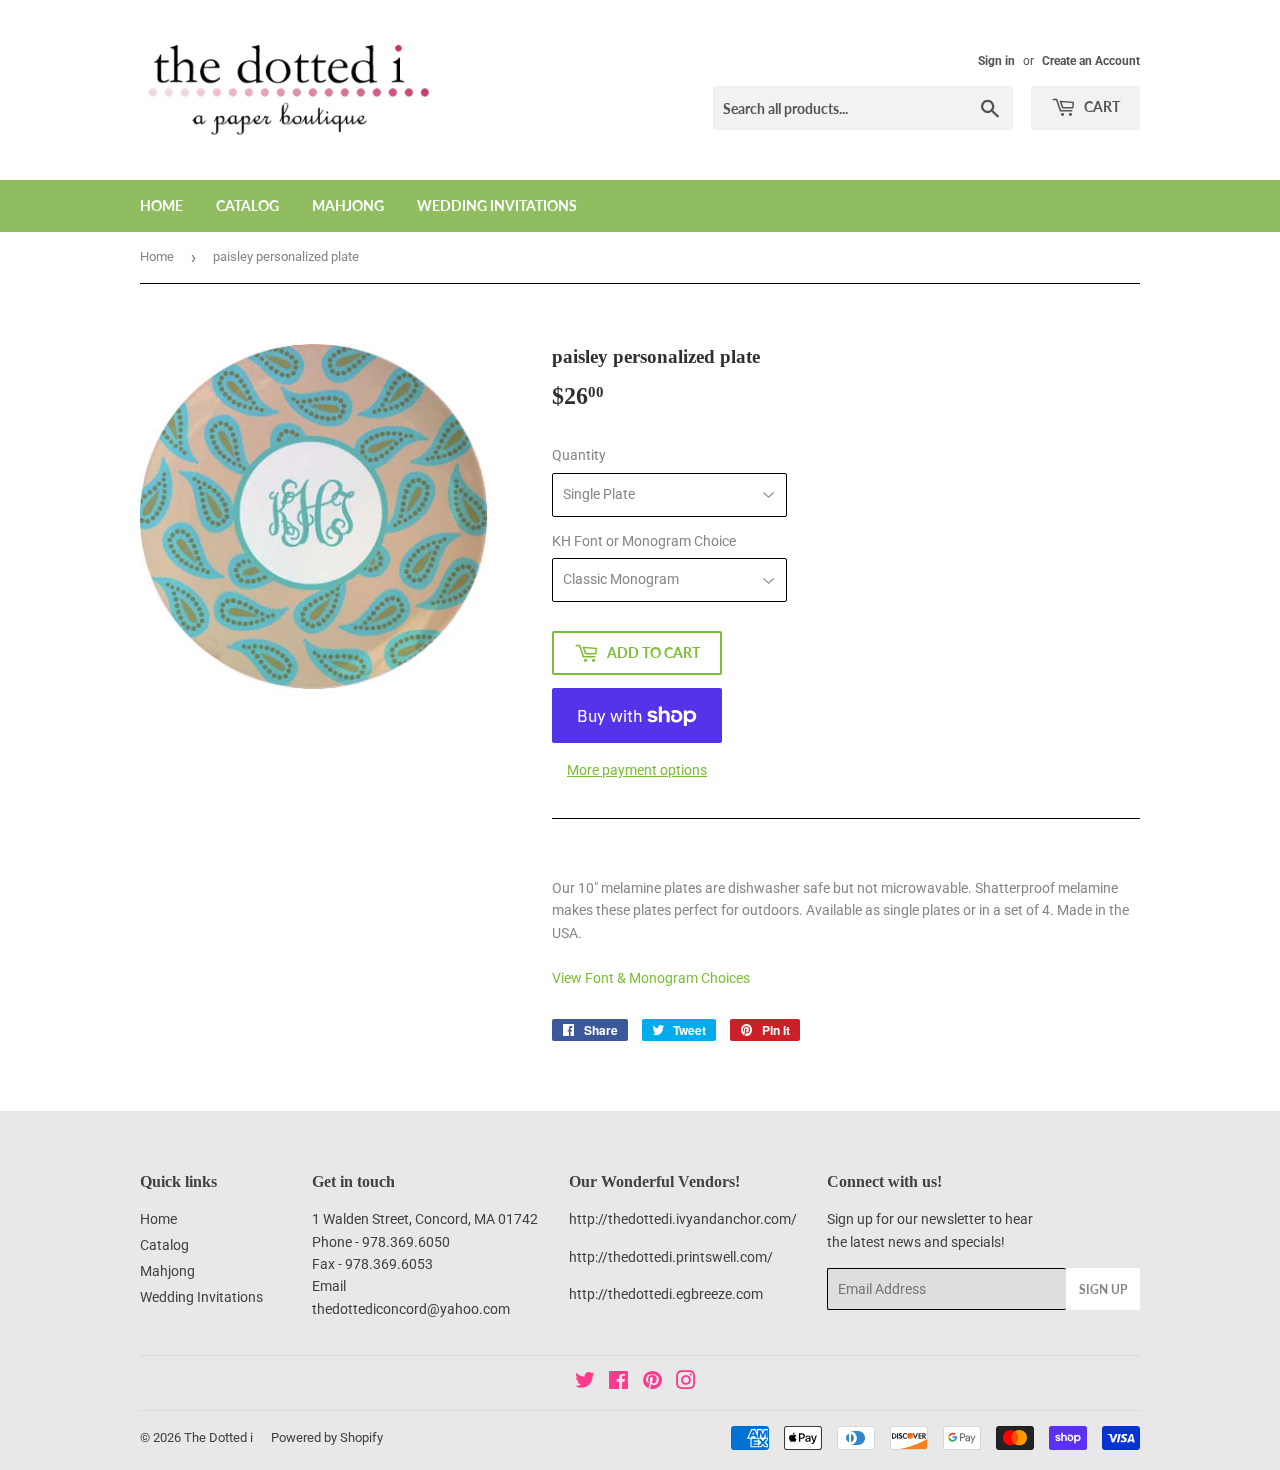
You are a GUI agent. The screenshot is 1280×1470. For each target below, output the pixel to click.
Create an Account (1091, 61)
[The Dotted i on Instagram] (686, 1383)
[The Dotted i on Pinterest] (652, 1383)
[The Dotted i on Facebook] (618, 1383)
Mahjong (348, 205)
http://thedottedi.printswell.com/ (671, 1257)
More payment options (637, 770)
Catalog (247, 205)
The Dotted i (218, 1437)
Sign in (996, 61)
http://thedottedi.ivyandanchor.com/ (683, 1219)
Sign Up (1103, 1289)
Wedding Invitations (497, 205)
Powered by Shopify (327, 1437)
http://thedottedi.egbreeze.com (666, 1294)
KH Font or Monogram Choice (644, 541)
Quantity (579, 455)
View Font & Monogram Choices (651, 978)
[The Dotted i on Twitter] (585, 1383)
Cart (1100, 106)
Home (161, 205)
